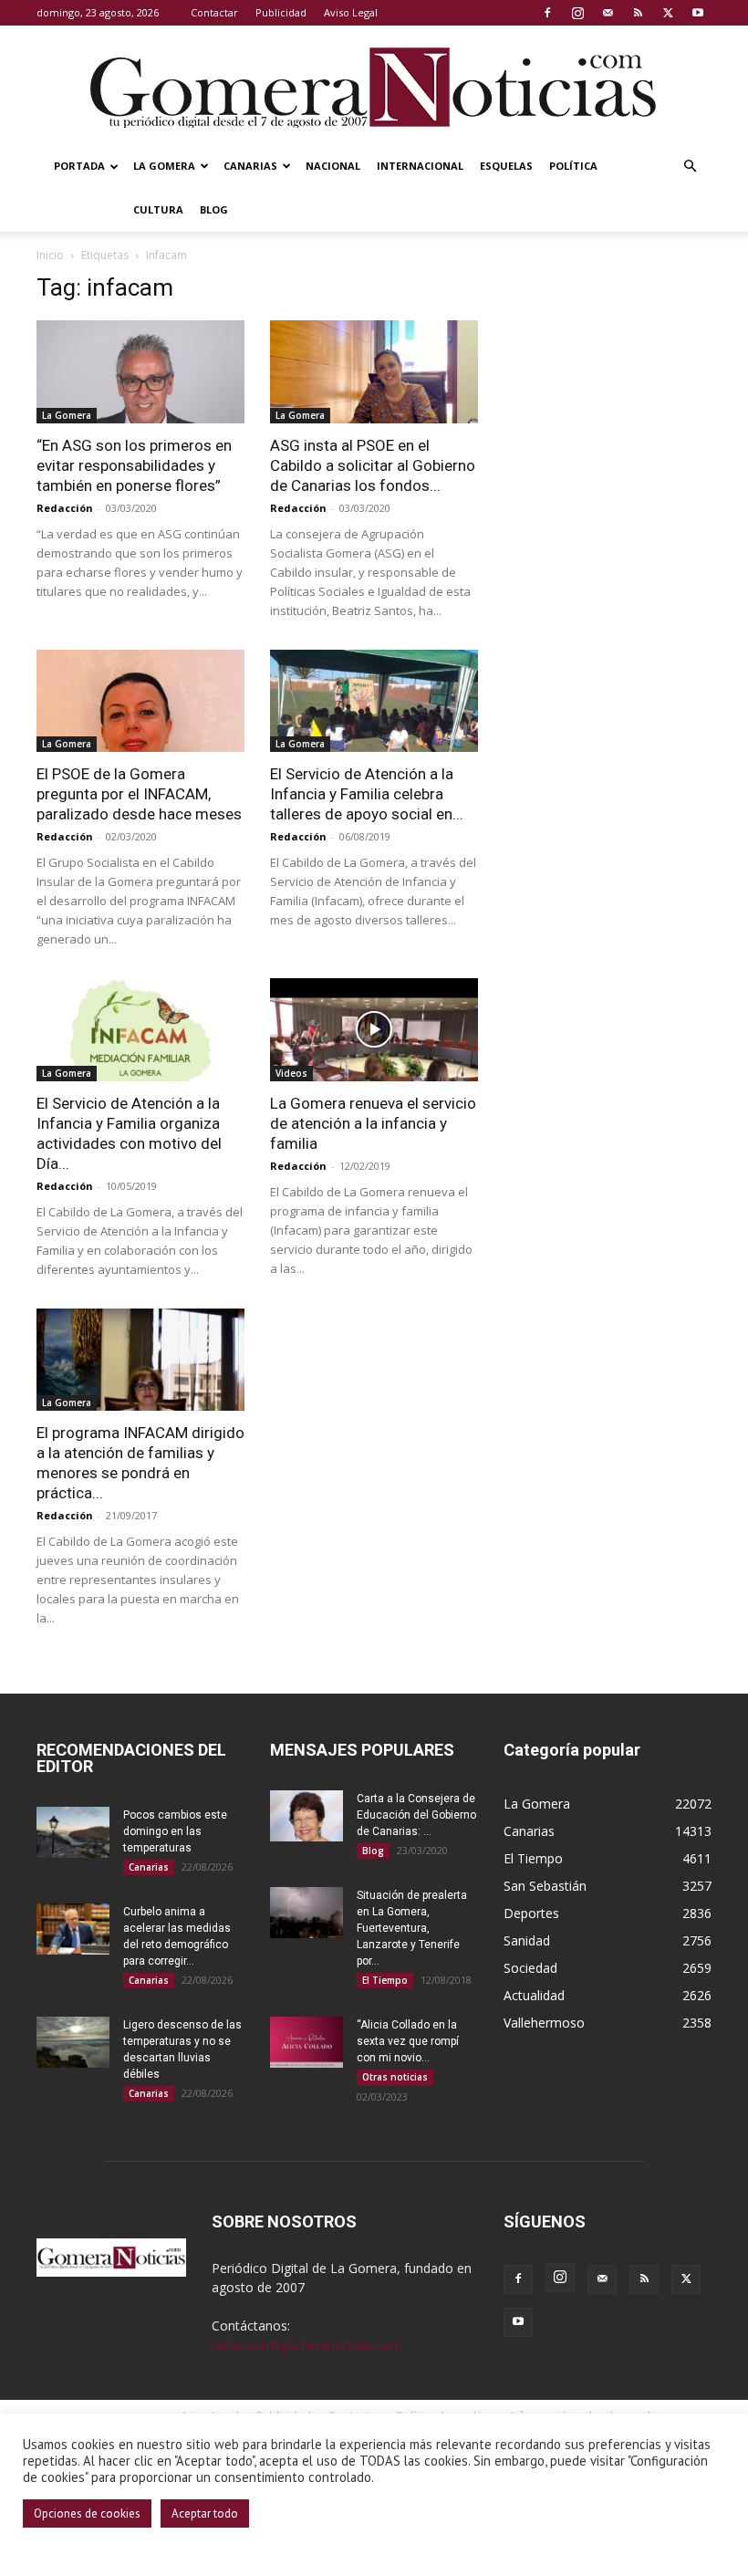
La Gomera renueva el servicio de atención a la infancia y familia (373, 1123)
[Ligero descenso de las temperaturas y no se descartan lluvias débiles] (73, 2042)
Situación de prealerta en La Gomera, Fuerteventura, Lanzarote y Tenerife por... (412, 1928)
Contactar (214, 12)
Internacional (420, 166)
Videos (291, 1073)
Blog (214, 209)
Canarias (250, 166)
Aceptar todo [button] (205, 2513)
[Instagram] (577, 13)
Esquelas (506, 166)
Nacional (333, 166)
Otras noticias (395, 2077)
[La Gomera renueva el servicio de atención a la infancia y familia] (374, 1030)
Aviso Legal (351, 12)
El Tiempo (385, 1980)
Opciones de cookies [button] (87, 2513)
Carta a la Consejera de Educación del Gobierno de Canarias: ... (416, 1815)
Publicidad (281, 12)
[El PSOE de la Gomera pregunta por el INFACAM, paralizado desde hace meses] (140, 701)
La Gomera (164, 166)
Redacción (65, 508)
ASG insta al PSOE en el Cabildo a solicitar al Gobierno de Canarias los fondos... (373, 465)
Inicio (50, 255)
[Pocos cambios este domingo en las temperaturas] (73, 1832)
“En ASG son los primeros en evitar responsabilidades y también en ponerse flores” (134, 465)
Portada (79, 166)
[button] (690, 167)
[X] (668, 13)
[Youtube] (698, 13)
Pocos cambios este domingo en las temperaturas (175, 1831)
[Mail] (608, 13)
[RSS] (638, 13)
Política (573, 166)
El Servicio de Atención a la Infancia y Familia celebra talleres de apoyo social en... (367, 794)
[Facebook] (547, 13)
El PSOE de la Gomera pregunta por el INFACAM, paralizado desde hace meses (139, 794)
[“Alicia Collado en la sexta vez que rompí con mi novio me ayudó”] (306, 2042)
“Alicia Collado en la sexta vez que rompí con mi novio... (408, 2041)
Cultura (158, 209)
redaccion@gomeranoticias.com (307, 2345)
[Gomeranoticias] (374, 87)
